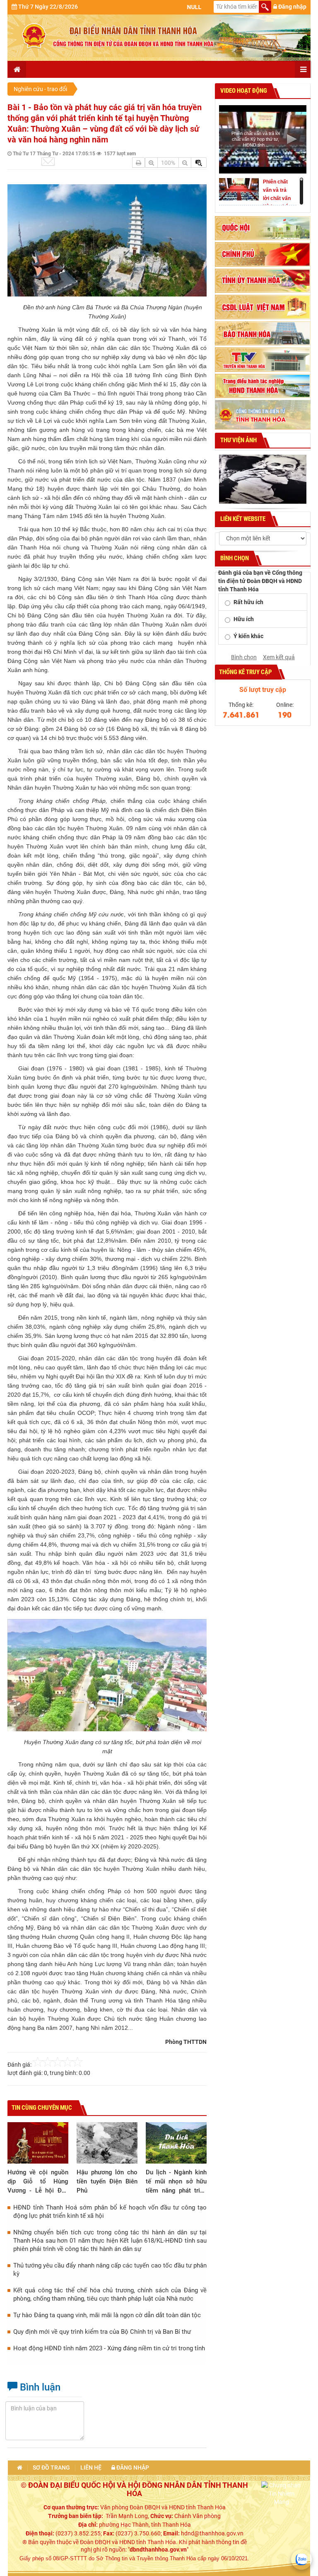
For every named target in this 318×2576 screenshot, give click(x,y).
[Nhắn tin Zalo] (301, 2559)
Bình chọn (244, 657)
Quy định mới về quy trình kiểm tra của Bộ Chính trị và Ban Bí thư (102, 2332)
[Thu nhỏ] (185, 163)
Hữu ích (244, 619)
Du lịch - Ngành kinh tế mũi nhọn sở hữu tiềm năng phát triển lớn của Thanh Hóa (176, 2182)
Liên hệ (91, 2468)
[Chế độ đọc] (139, 163)
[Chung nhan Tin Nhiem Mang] (282, 2493)
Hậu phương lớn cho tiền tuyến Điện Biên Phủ (107, 2181)
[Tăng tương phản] (199, 163)
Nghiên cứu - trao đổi (40, 89)
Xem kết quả (279, 657)
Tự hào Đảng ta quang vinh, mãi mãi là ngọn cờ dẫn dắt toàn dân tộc (107, 2315)
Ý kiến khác (248, 636)
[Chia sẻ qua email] (48, 161)
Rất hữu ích (248, 602)
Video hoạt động (243, 91)
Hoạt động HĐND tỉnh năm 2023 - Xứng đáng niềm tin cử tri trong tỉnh (109, 2348)
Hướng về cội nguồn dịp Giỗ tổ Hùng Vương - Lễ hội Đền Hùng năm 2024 (38, 2182)
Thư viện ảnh (238, 440)
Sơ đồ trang (51, 2468)
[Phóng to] (151, 163)
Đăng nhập (292, 7)
